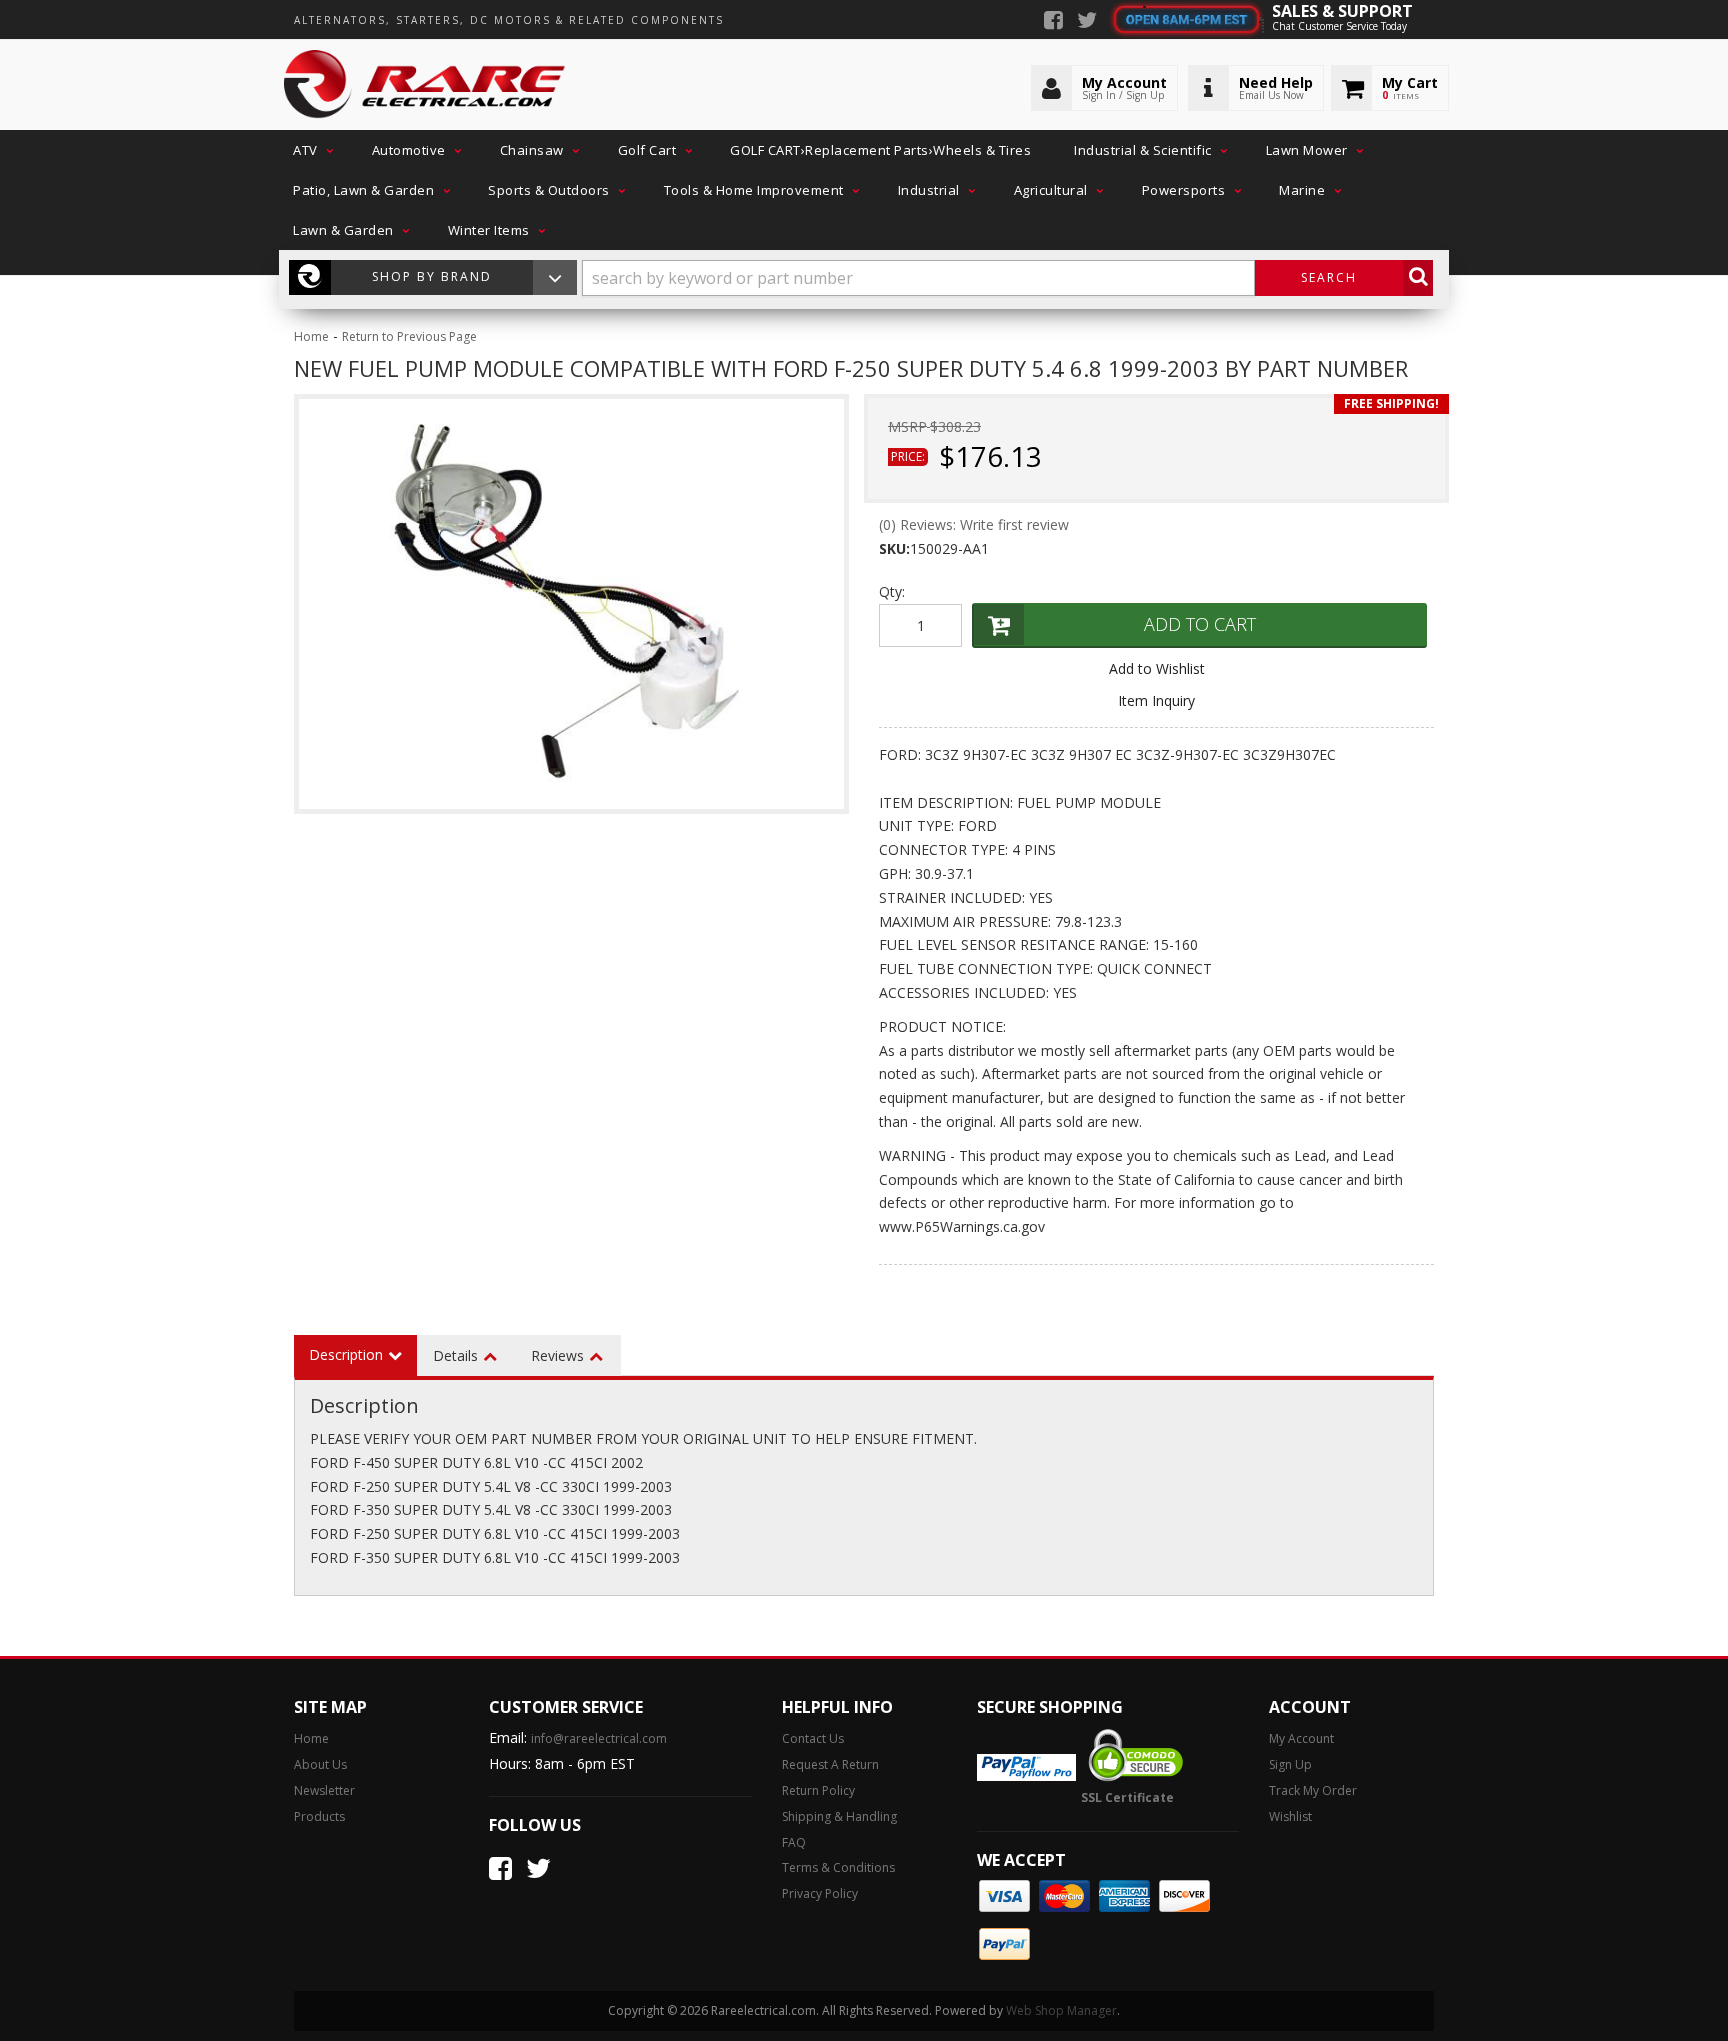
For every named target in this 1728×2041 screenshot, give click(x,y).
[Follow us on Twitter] (1087, 22)
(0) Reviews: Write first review (974, 524)
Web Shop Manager (1061, 2010)
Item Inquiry (1156, 700)
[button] (311, 150)
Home (311, 336)
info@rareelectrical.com (599, 1738)
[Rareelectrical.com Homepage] (425, 85)
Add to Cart (1200, 624)
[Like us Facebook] (1053, 22)
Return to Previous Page (409, 336)
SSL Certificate (1127, 1797)
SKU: (894, 548)
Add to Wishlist (1157, 668)
